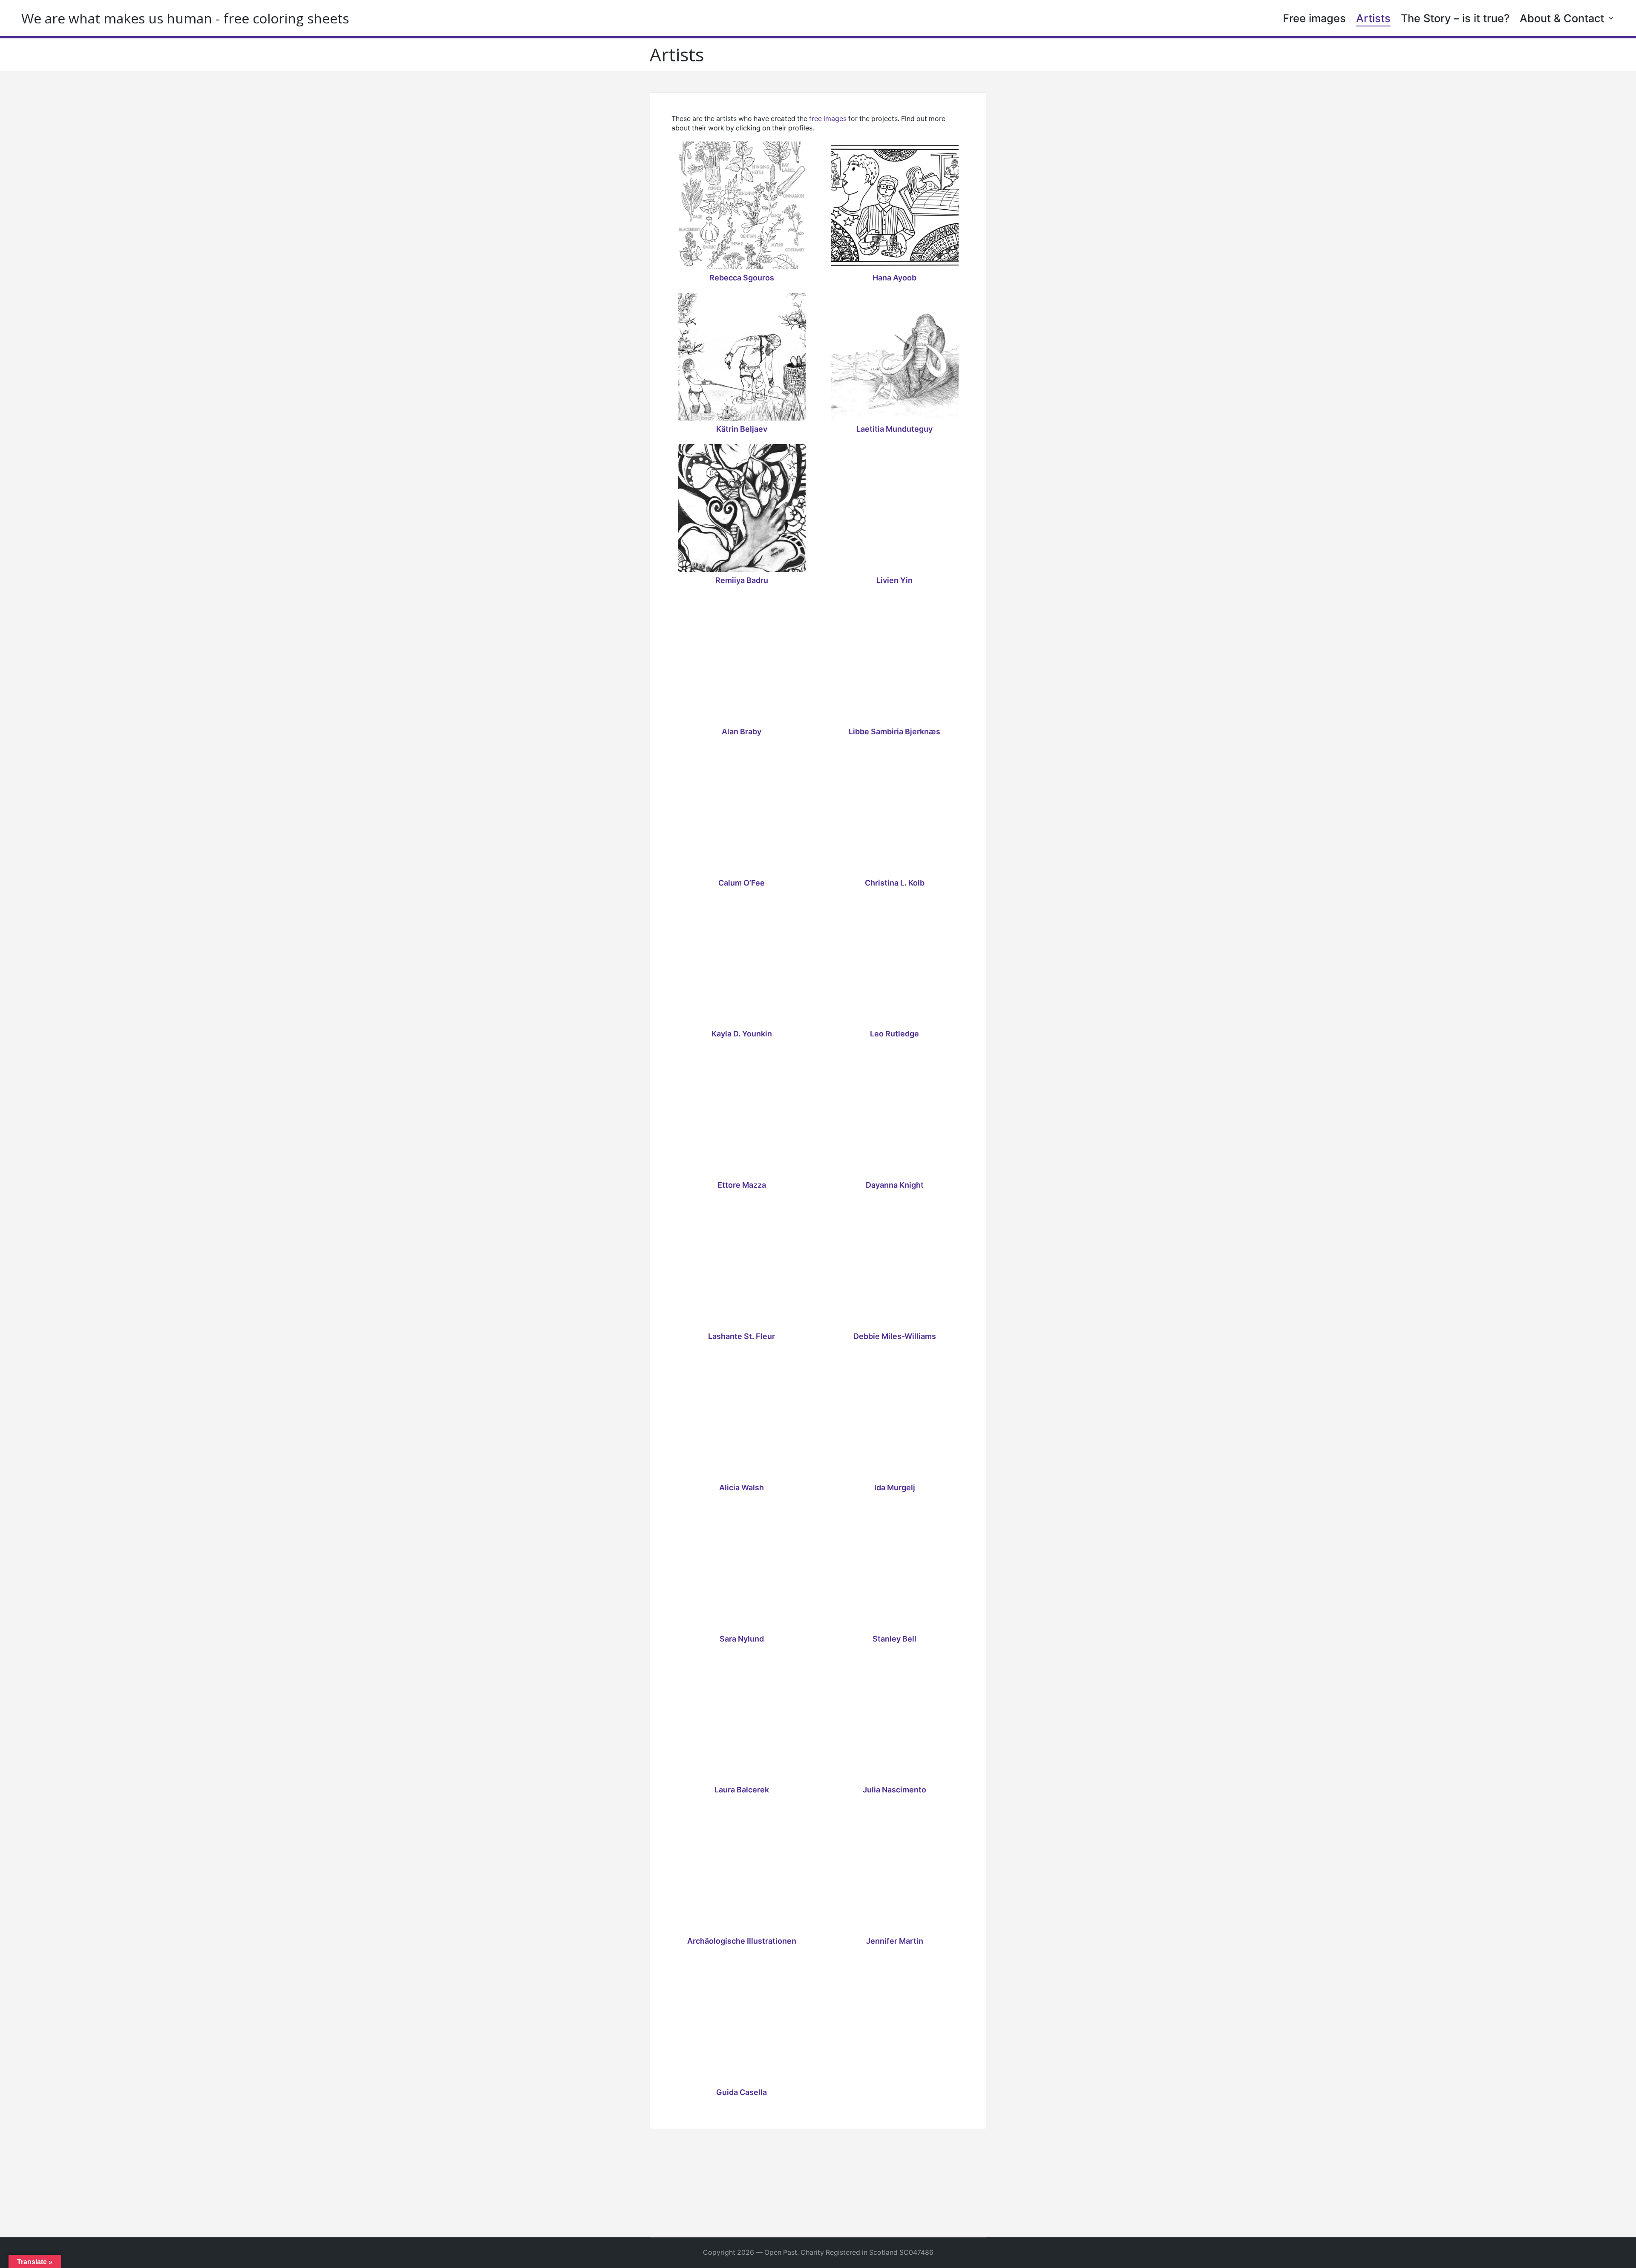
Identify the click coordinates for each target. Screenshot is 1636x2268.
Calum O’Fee (742, 883)
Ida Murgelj (895, 1488)
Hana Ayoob (894, 278)
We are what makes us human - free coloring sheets (185, 18)
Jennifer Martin (895, 1941)
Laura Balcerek (742, 1790)
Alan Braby (742, 732)
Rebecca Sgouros (742, 278)
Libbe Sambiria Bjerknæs (894, 732)
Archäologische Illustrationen (742, 1941)
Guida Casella (742, 2092)
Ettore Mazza (742, 1185)
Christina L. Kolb (895, 883)
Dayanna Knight (895, 1185)
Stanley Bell (894, 1639)
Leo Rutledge (894, 1034)
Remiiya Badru (742, 580)
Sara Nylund (742, 1639)
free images (828, 119)
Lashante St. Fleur (742, 1336)
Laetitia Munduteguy (894, 429)
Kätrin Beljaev (742, 429)
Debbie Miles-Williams (895, 1336)
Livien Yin (894, 580)
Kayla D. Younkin (742, 1034)
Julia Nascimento (894, 1790)
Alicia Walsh (742, 1488)
